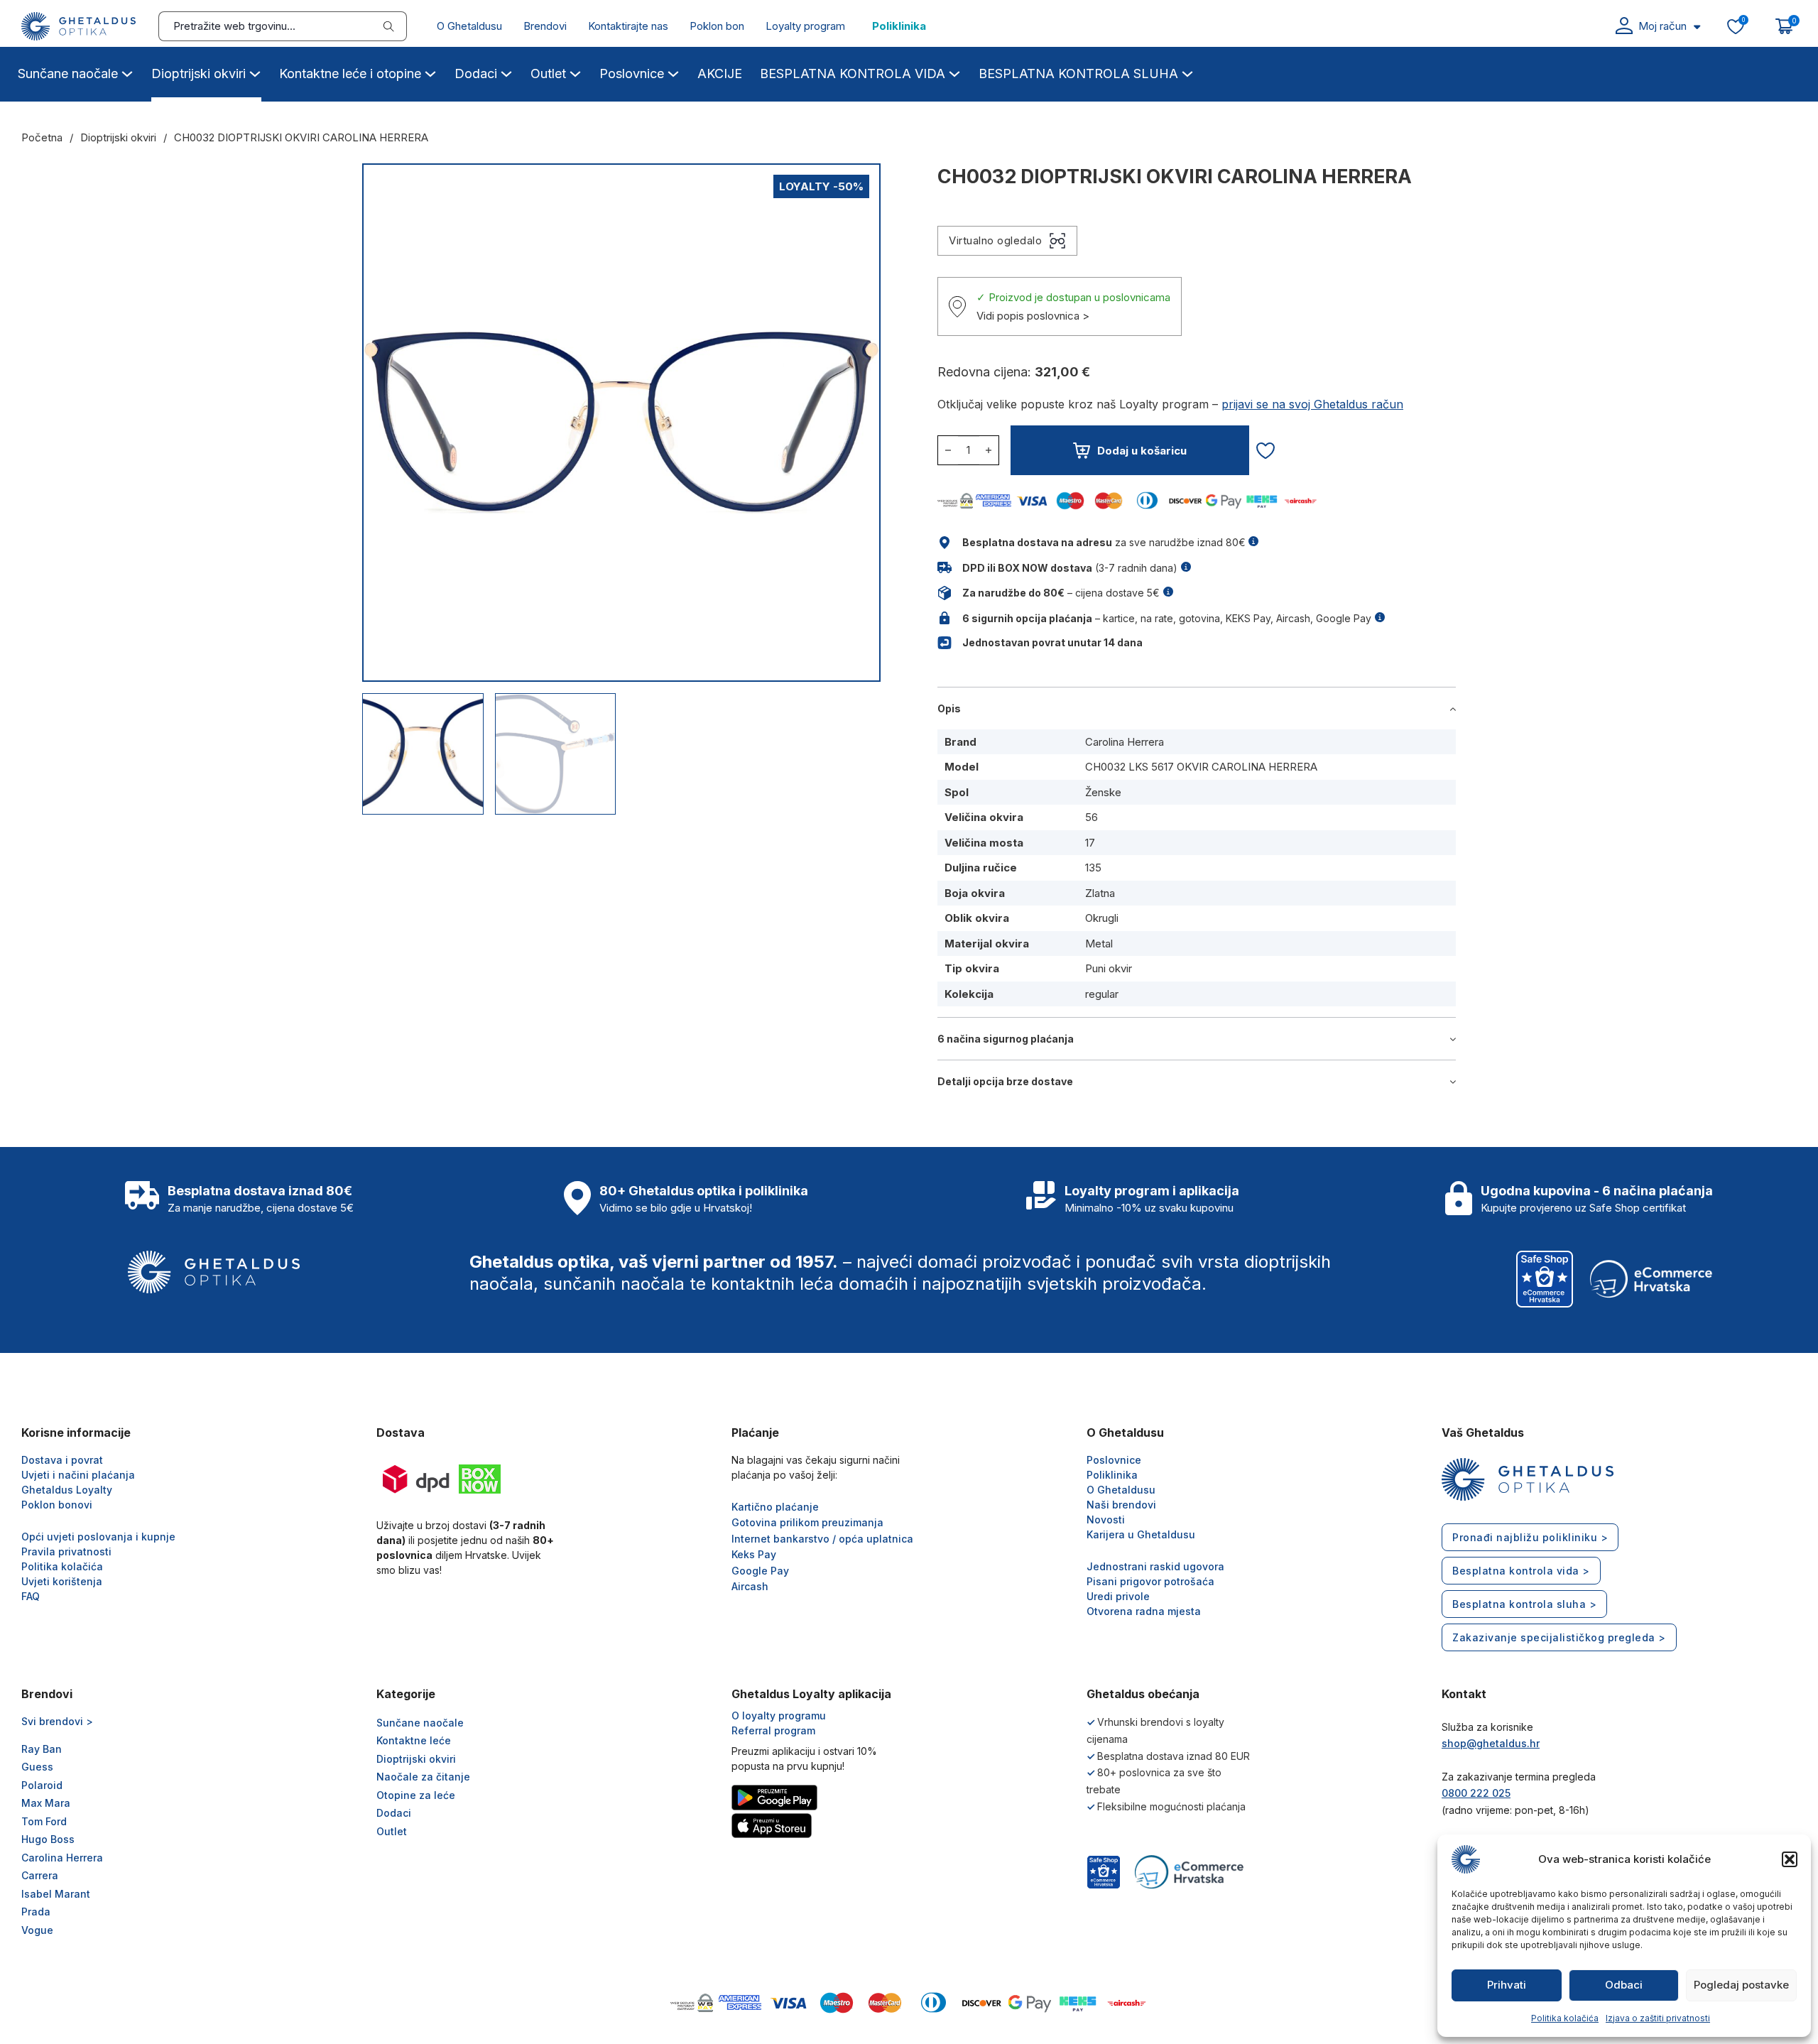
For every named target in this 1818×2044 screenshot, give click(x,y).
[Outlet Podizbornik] (575, 72)
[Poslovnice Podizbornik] (673, 72)
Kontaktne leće (414, 1740)
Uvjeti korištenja (62, 1581)
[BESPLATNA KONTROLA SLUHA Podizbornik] (1187, 72)
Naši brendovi (1121, 1505)
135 (1093, 868)
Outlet (548, 74)
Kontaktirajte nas (628, 26)
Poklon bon (717, 26)
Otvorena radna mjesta (1144, 1611)
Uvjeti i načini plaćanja (78, 1475)
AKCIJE (720, 74)
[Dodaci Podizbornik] (506, 72)
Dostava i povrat (62, 1460)
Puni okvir (1109, 968)
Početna (42, 137)
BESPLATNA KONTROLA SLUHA (1078, 74)
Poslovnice (632, 74)
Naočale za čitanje (423, 1777)
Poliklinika (899, 26)
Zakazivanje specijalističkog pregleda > (1559, 1637)
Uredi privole (1118, 1596)
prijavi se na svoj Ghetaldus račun (1312, 404)
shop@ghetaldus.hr (1491, 1743)
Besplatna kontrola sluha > (1524, 1604)
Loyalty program (805, 26)
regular (1102, 994)
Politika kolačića (1565, 2018)
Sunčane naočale (68, 74)
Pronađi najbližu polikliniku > (1530, 1537)
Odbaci (1624, 1985)
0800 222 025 (1476, 1793)
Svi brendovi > (57, 1721)
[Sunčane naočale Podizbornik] (127, 72)
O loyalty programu (779, 1716)
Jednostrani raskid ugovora (1155, 1566)
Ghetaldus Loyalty (67, 1490)
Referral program (773, 1730)
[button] (1790, 1859)
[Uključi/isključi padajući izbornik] (1697, 27)
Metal (1099, 944)
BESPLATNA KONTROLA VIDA (853, 74)
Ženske (1103, 792)
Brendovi (545, 26)
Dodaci (476, 74)
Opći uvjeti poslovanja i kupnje (98, 1537)
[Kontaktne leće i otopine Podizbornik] (430, 72)
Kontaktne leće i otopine (350, 74)
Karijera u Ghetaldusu (1141, 1534)
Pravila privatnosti (66, 1551)
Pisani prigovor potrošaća (1150, 1581)
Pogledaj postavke (1741, 1985)
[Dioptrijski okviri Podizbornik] (255, 72)
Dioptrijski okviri (198, 74)
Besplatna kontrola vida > (1521, 1571)
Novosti (1106, 1520)
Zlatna (1100, 893)
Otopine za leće (416, 1795)
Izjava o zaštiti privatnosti (1658, 2018)
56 (1092, 817)
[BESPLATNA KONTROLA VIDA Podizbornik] (954, 72)
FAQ (31, 1596)
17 (1090, 843)
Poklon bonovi (57, 1505)
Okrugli (1102, 918)
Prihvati (1507, 1985)
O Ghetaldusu (469, 26)
